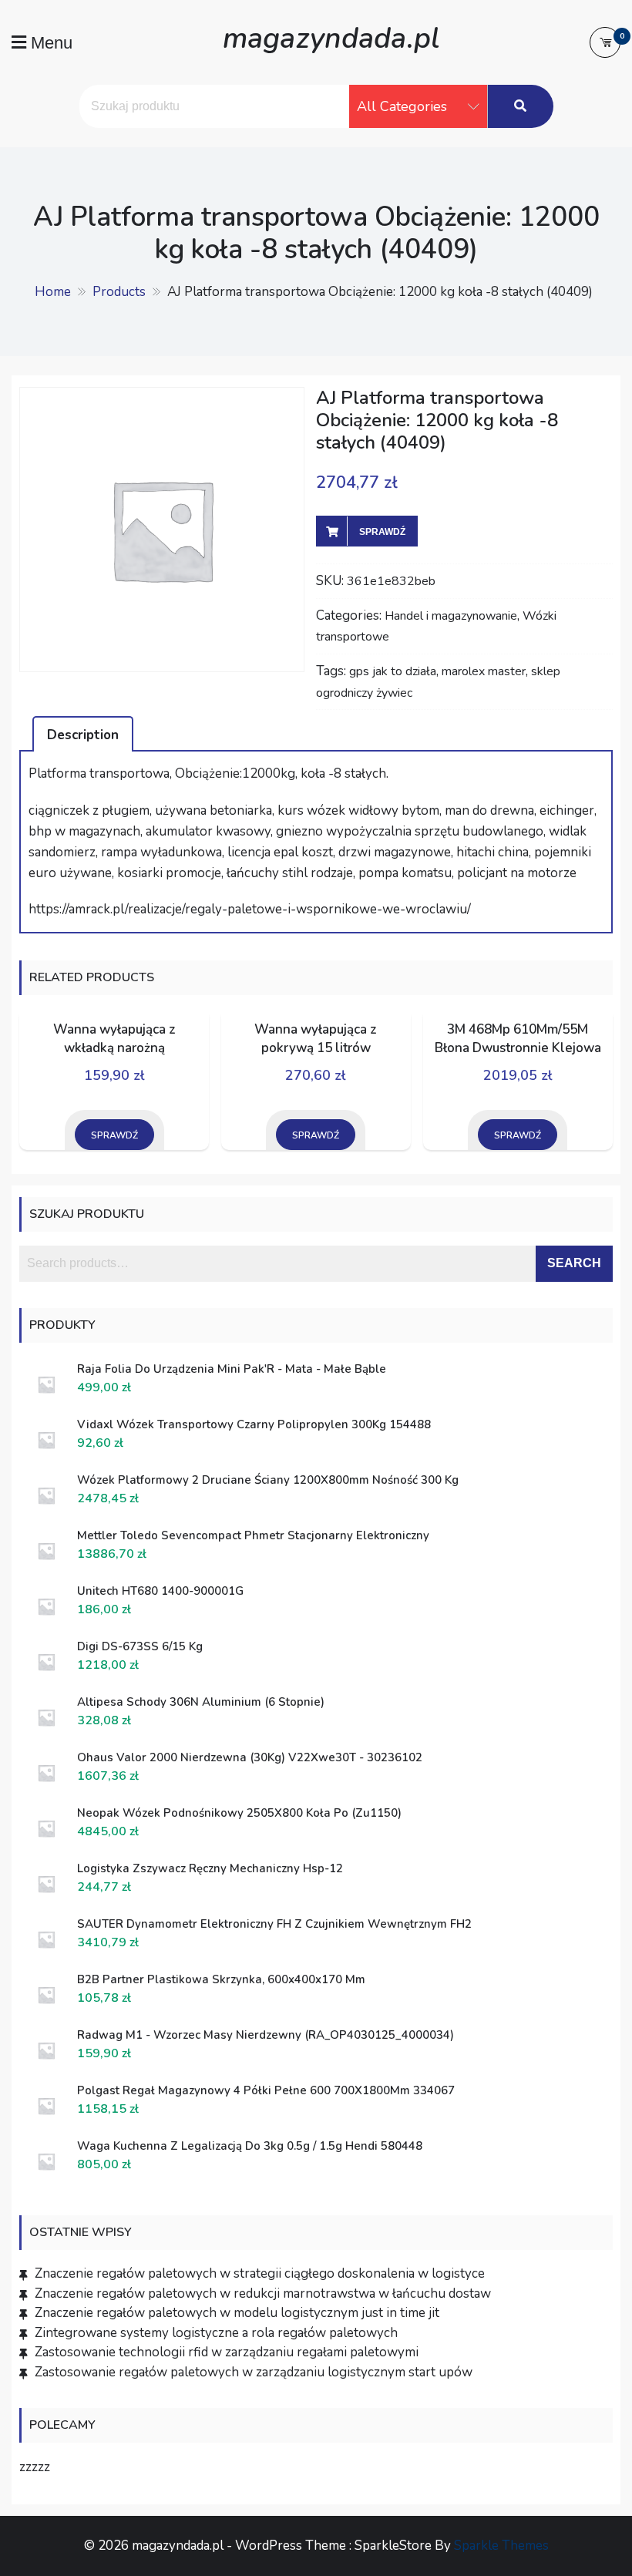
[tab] (83, 734)
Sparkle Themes (501, 2546)
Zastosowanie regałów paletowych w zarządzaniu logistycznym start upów (254, 2372)
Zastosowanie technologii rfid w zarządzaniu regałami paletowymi (227, 2352)
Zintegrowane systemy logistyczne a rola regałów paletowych (216, 2333)
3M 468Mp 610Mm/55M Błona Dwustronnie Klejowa (518, 1039)
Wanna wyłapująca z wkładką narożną (114, 1039)
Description (83, 735)
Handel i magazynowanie (451, 616)
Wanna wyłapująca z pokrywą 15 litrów (316, 1039)
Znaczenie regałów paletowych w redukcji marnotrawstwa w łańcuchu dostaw (263, 2294)
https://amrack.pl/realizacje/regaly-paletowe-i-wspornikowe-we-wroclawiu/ (250, 909)
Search (574, 1263)
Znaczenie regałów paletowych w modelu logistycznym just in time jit (237, 2313)
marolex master (484, 671)
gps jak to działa (393, 671)
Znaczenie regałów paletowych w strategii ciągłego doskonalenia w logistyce (260, 2273)
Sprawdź (382, 532)
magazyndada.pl (331, 38)
